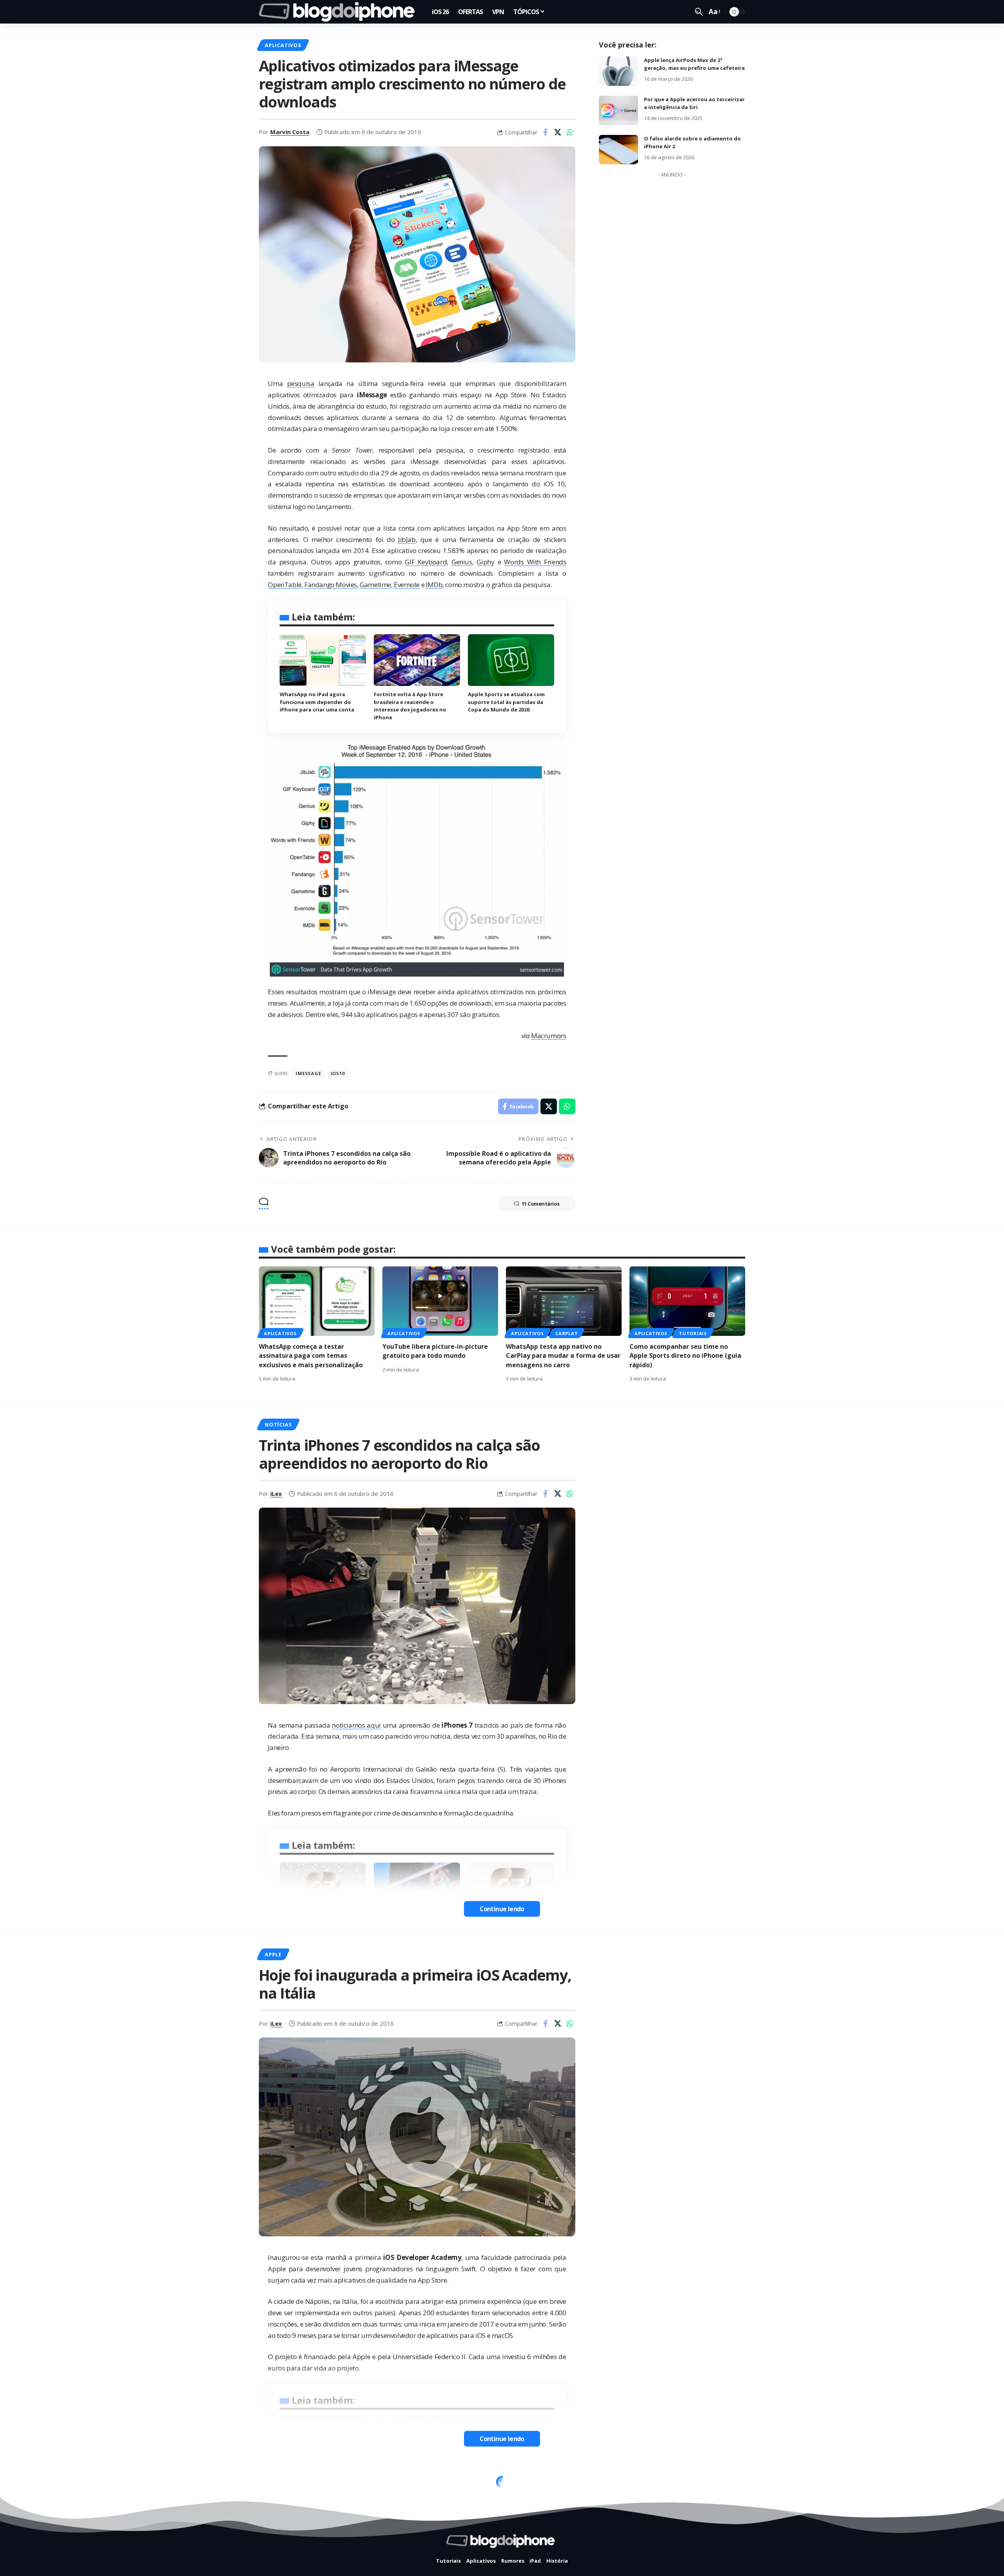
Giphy (485, 562)
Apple (273, 1954)
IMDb (434, 585)
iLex (276, 1494)
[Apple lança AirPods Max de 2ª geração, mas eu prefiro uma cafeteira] (618, 71)
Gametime (375, 585)
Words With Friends (535, 562)
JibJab (407, 539)
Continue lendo (502, 1909)
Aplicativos (283, 45)
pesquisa (301, 383)
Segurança (321, 2484)
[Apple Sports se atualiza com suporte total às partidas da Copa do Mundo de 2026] (511, 660)
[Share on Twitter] (558, 132)
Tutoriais (693, 1333)
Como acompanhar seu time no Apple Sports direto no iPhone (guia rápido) (685, 1355)
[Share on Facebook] (546, 132)
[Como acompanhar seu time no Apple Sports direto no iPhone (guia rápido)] (687, 1301)
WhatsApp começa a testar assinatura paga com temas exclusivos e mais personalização (311, 1355)
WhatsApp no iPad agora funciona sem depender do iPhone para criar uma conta (317, 702)
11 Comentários (541, 1204)
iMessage (308, 1073)
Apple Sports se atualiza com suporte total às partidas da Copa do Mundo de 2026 (506, 702)
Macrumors (548, 1036)
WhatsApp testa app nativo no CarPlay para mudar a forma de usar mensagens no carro (563, 1355)
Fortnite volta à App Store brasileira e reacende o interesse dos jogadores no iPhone (410, 706)
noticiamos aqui (356, 1725)
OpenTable (285, 585)
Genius (462, 562)
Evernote (407, 585)
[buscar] (699, 12)
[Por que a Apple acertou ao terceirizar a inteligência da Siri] (618, 110)
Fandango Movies (331, 585)
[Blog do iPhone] (339, 12)
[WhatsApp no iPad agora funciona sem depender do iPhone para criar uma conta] (323, 660)
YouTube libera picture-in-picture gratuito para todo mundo (435, 1351)
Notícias (278, 1424)
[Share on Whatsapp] (570, 132)
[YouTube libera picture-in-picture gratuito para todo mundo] (440, 1301)
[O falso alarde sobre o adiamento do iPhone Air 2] (618, 150)
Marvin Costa (290, 132)
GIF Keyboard (426, 562)
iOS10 (338, 1073)
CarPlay (566, 1333)
